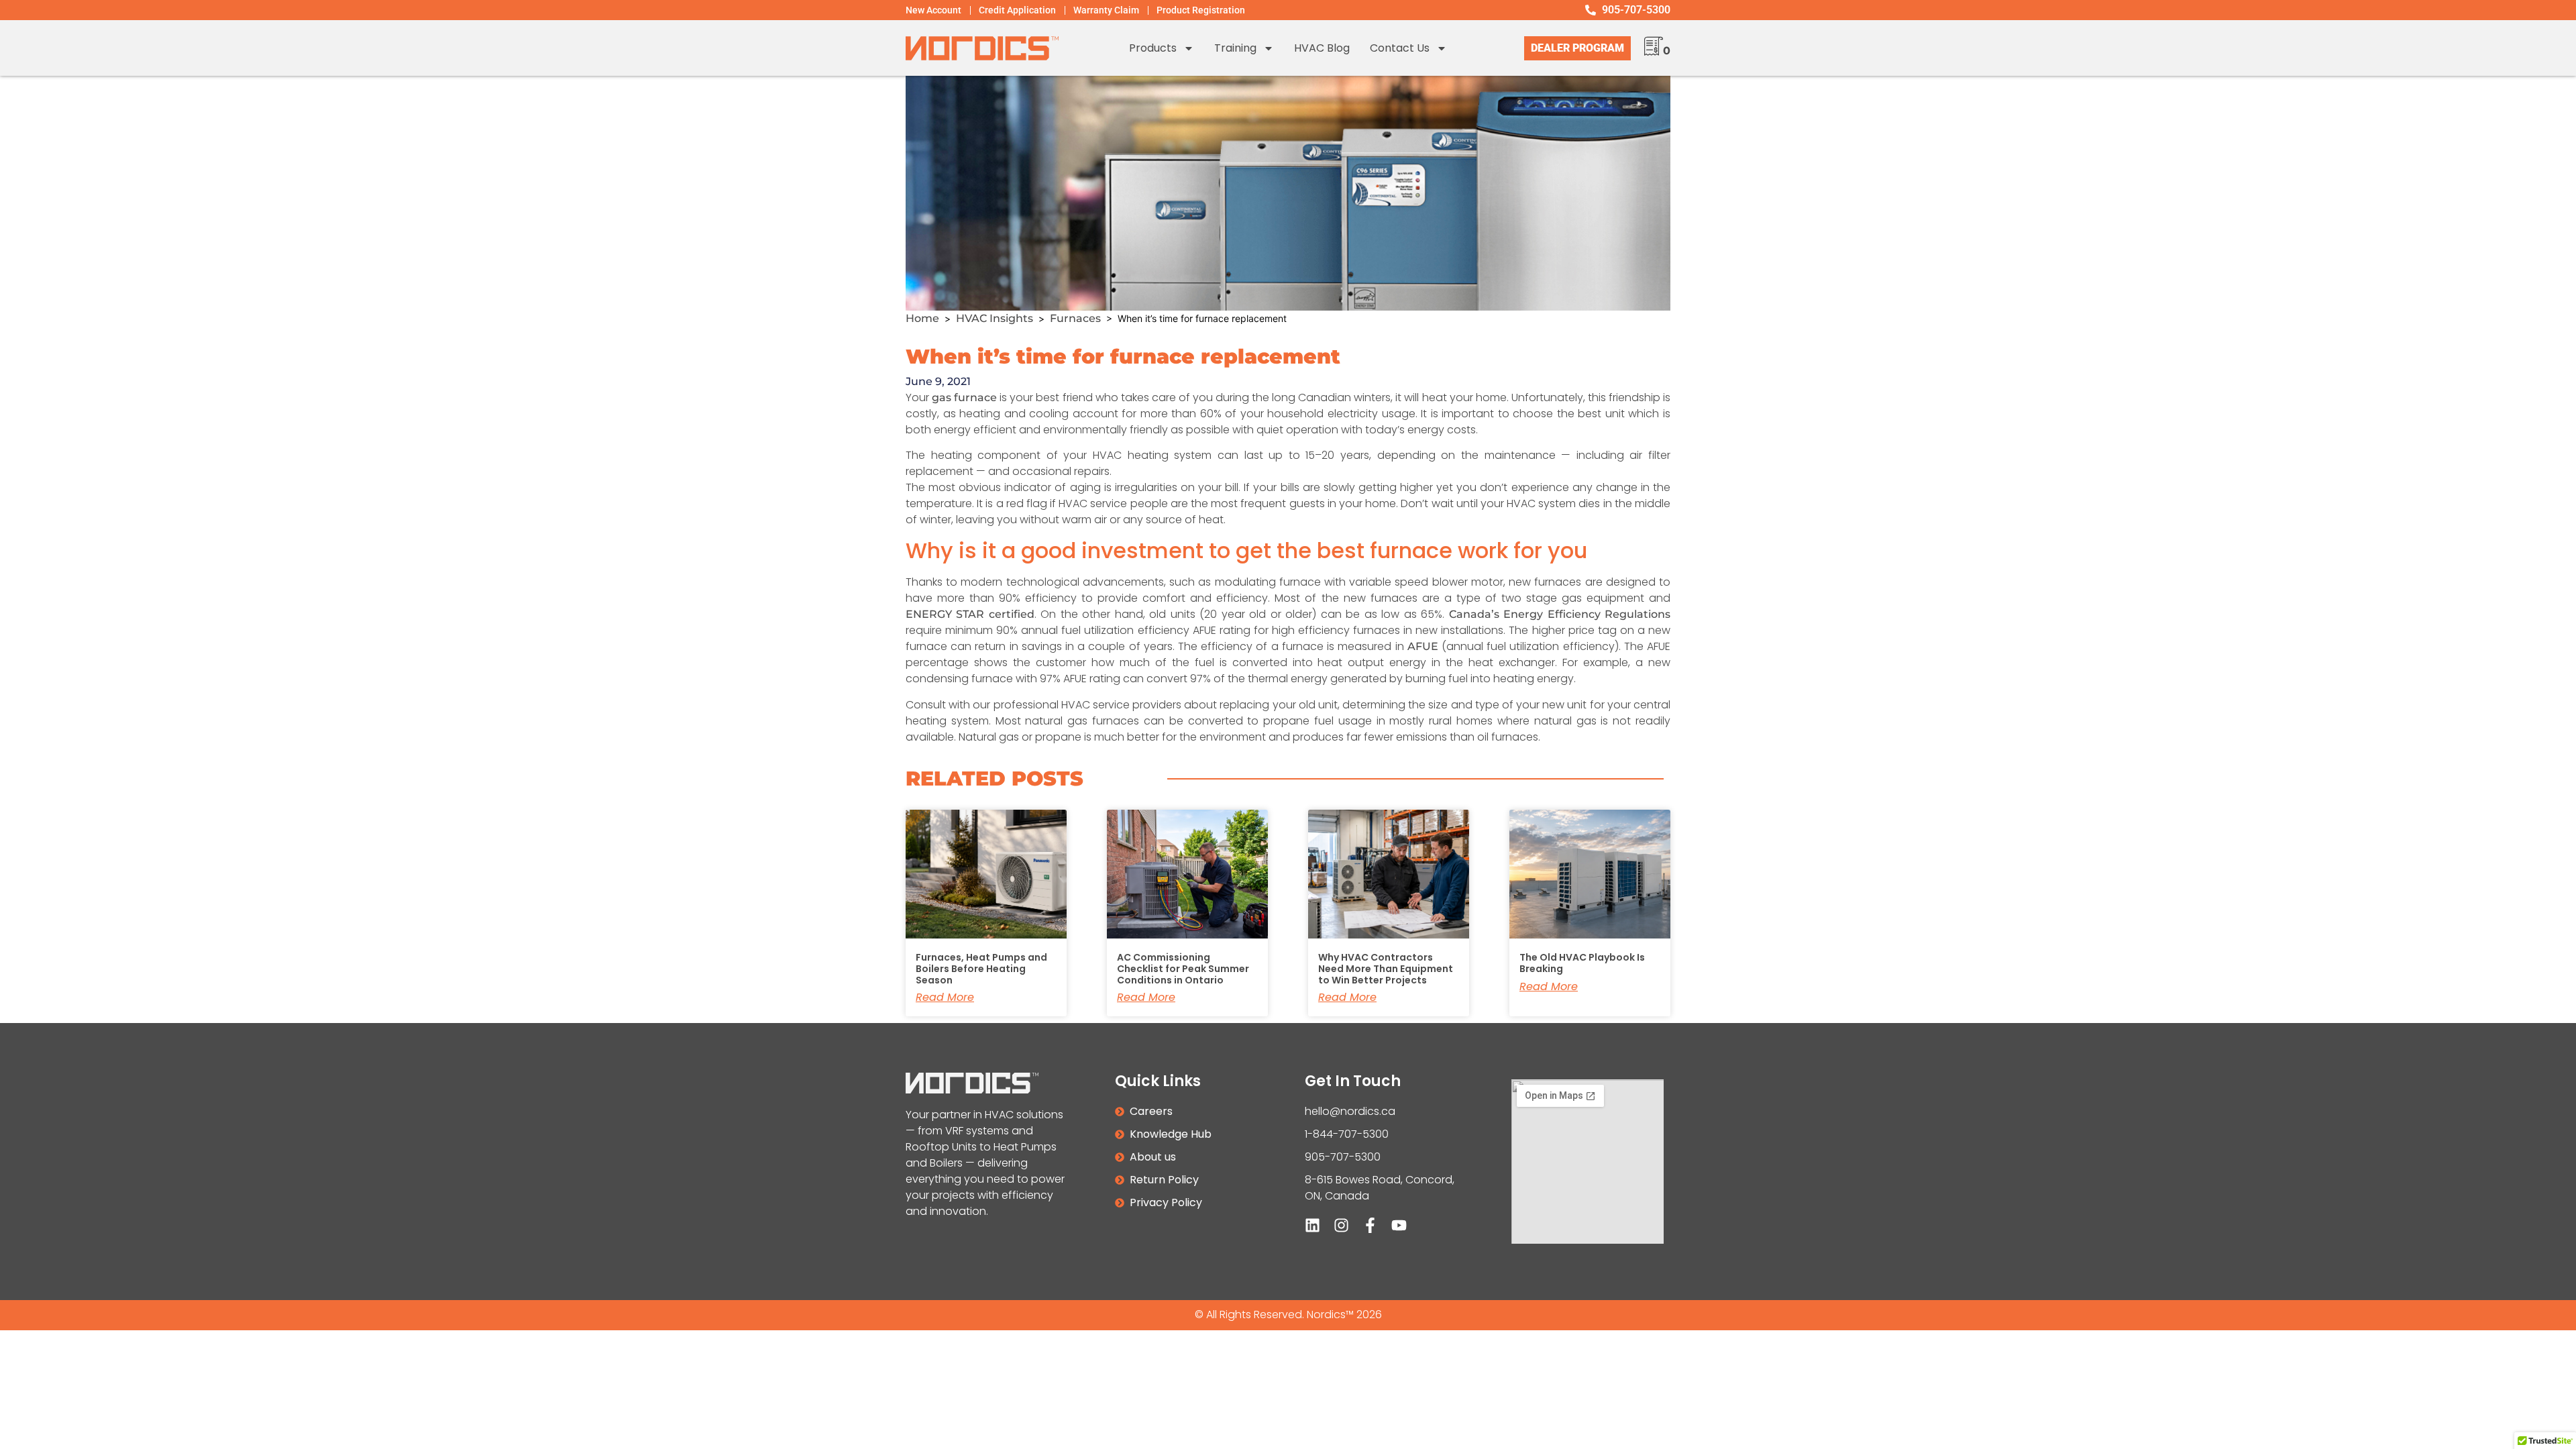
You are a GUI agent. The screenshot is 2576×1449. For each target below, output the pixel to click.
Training (1235, 48)
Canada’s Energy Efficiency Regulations (1560, 614)
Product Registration (1201, 10)
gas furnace (964, 397)
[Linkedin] (1312, 1225)
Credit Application (1017, 10)
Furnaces (1075, 318)
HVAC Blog (1322, 48)
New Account (933, 10)
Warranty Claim (1106, 10)
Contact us (1400, 48)
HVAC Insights (995, 318)
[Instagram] (1341, 1225)
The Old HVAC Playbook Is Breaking (1582, 963)
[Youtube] (1399, 1225)
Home (922, 318)
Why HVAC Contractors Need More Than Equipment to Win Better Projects (1386, 969)
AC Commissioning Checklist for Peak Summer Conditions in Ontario (1183, 969)
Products (1153, 48)
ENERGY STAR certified (970, 614)
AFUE (1423, 646)
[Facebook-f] (1370, 1225)
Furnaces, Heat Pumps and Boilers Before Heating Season (981, 969)
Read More (945, 998)
